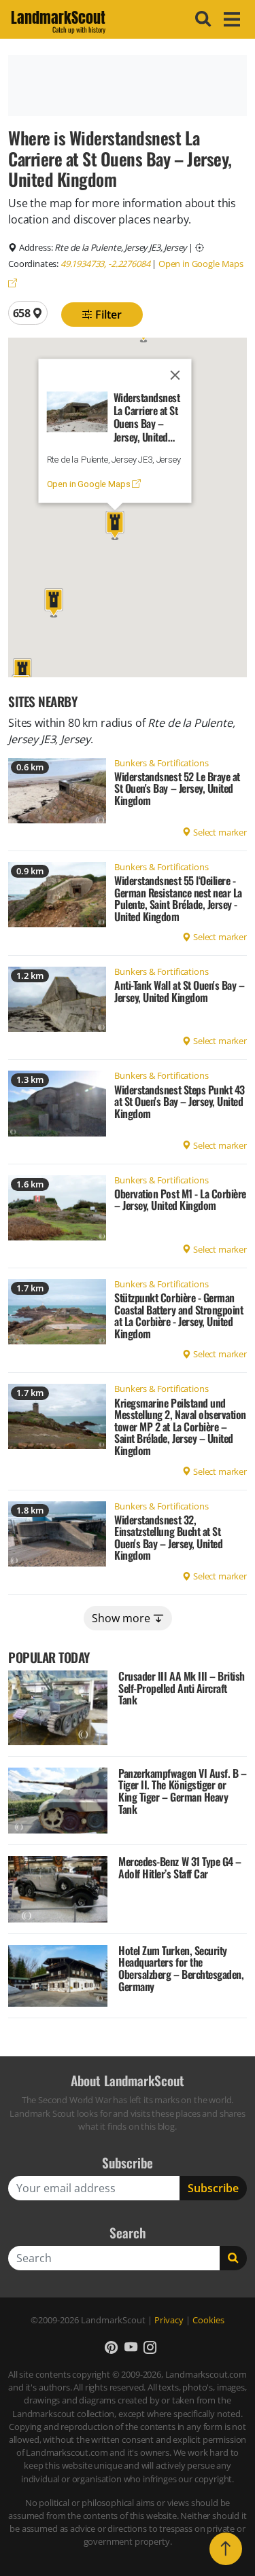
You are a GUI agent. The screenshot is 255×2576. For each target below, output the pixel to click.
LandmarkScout (58, 20)
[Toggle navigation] (230, 19)
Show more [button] (122, 1618)
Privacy (169, 2320)
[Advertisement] (128, 86)
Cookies (208, 2320)
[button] (22, 673)
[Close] (175, 375)
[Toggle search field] (201, 19)
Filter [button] (107, 315)
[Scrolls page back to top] (226, 2549)
